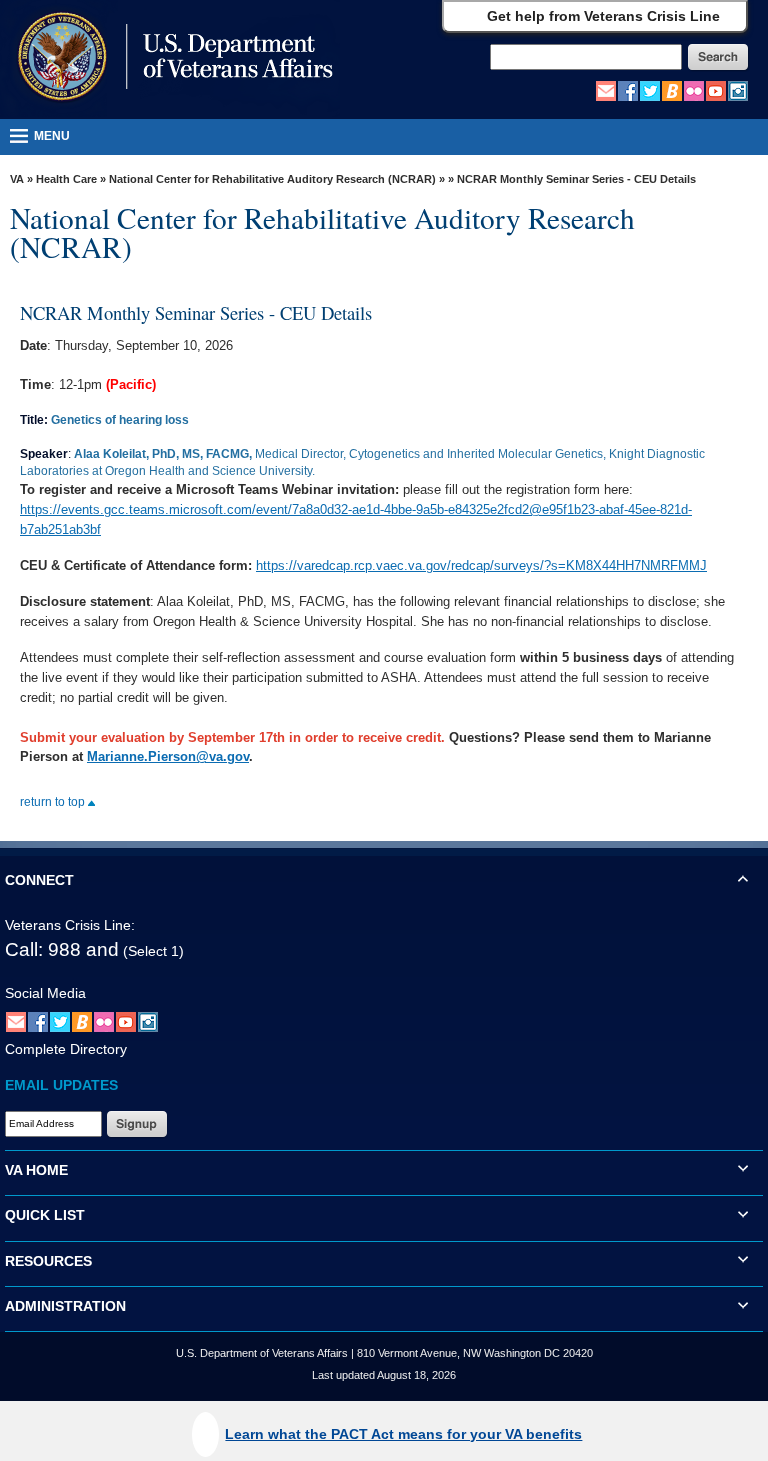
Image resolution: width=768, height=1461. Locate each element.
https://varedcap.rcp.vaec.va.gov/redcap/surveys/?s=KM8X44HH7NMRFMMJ (481, 565)
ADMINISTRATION (65, 1306)
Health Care (66, 179)
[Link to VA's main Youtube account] (716, 90)
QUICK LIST (45, 1215)
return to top (54, 802)
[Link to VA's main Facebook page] (628, 90)
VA (17, 179)
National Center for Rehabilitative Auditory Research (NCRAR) (272, 179)
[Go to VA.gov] (170, 58)
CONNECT (39, 880)
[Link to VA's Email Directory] (606, 90)
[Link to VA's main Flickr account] (694, 90)
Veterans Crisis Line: (70, 925)
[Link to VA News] (672, 90)
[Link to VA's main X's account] (60, 1021)
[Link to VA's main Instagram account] (738, 90)
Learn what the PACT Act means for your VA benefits (403, 1434)
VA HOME (36, 1170)
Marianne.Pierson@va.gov (168, 756)
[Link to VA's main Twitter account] (650, 90)
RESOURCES (48, 1261)
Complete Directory (66, 1049)
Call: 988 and (62, 949)
